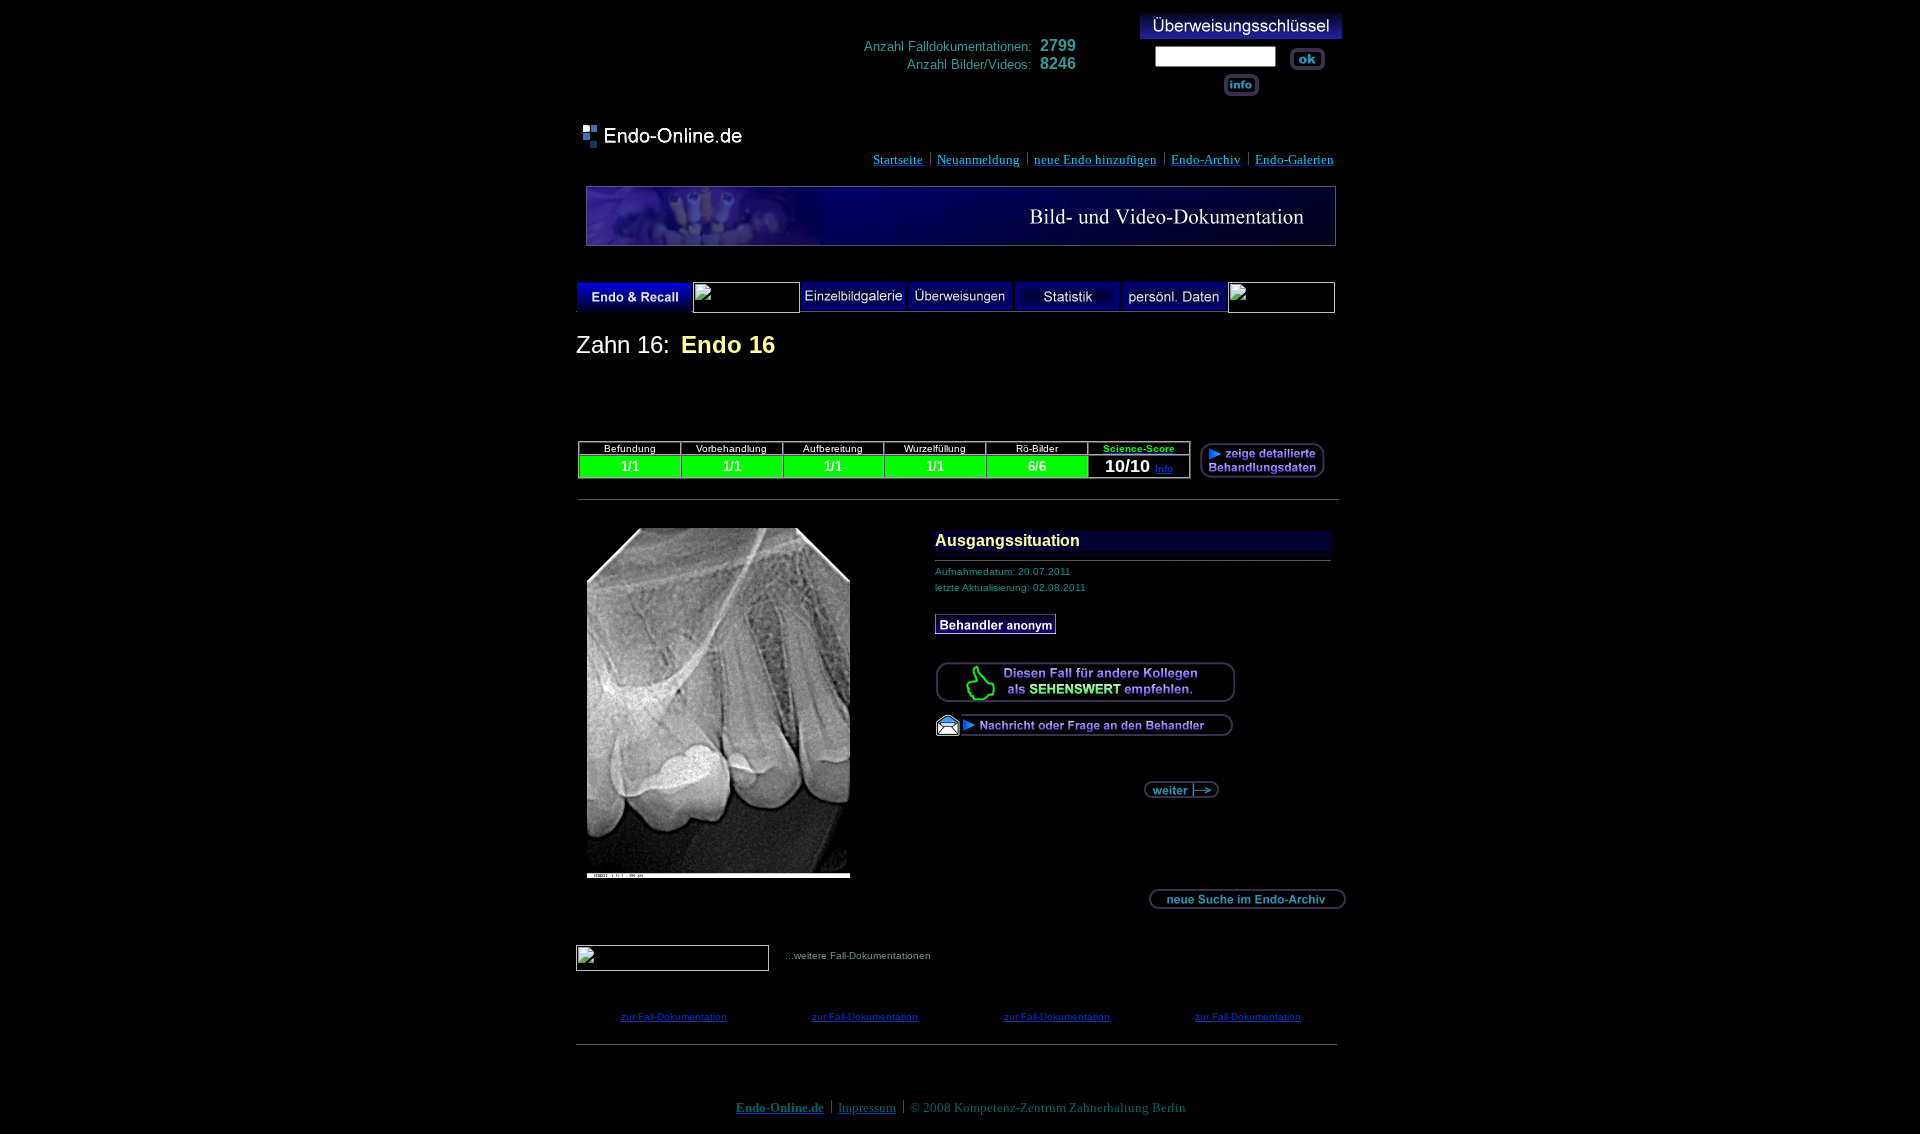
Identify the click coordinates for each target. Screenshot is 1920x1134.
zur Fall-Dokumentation (674, 1016)
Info (1164, 468)
